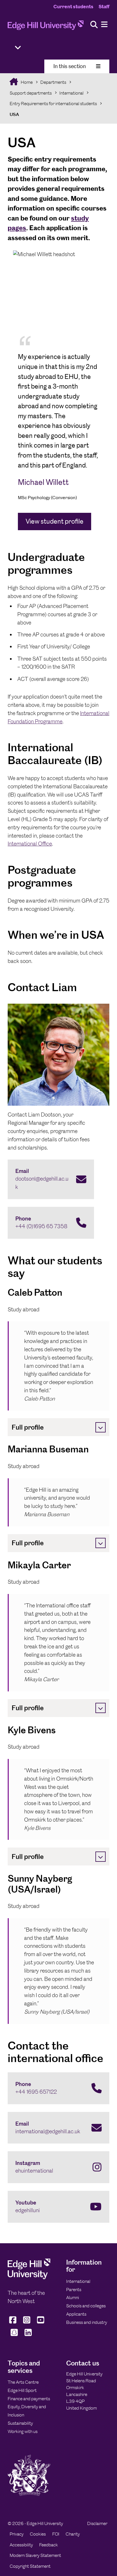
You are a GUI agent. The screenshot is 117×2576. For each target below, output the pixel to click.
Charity (73, 2534)
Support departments (31, 93)
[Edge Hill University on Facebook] (13, 2323)
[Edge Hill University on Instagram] (27, 2323)
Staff (104, 7)
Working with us (23, 2431)
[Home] (46, 27)
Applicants (76, 2314)
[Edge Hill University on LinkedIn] (28, 2336)
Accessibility (21, 2545)
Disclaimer (97, 2523)
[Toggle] (101, 1427)
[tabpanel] (58, 393)
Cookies (38, 2534)
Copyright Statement (30, 2566)
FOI (56, 2534)
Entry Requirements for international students (53, 104)
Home (26, 82)
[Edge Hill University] (29, 2278)
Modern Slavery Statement (35, 2555)
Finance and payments (29, 2399)
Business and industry (87, 2322)
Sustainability (20, 2423)
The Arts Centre (23, 2382)
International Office (30, 844)
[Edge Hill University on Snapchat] (14, 2336)
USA (14, 114)
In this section (70, 66)
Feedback (49, 2545)
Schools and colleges (86, 2306)
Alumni (73, 2298)
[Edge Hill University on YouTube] (41, 2323)
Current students (73, 7)
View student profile (55, 521)
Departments (53, 82)
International (71, 93)
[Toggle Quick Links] (18, 48)
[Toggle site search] (94, 25)
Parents (74, 2290)
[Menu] (104, 25)
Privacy (17, 2534)
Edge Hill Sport (22, 2390)
